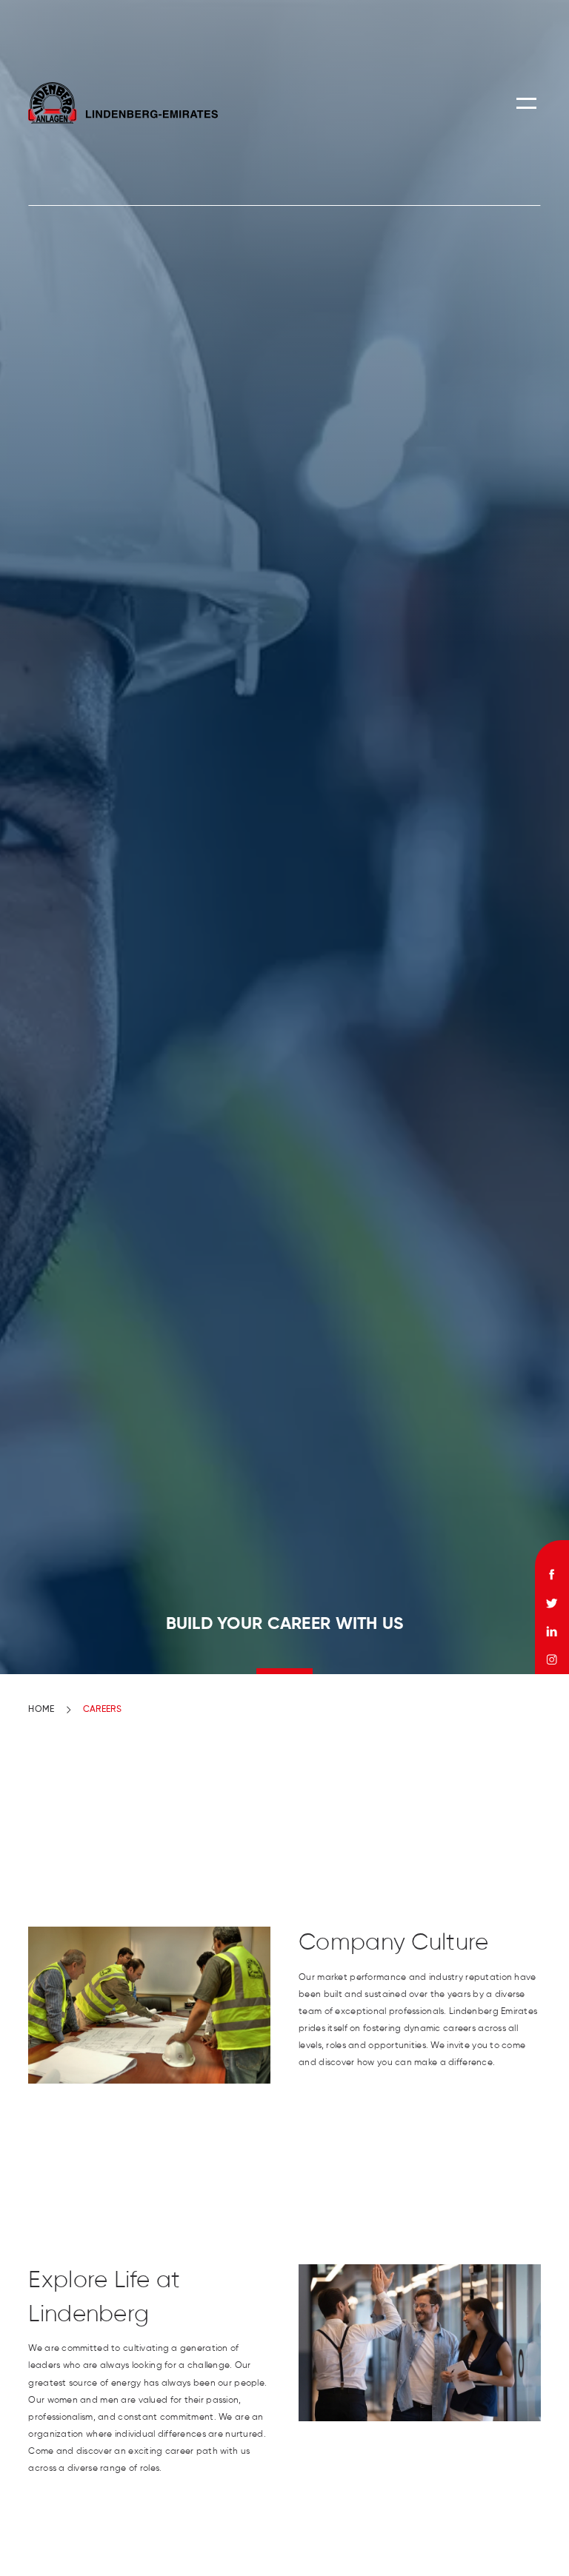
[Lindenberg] (123, 103)
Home (41, 1710)
